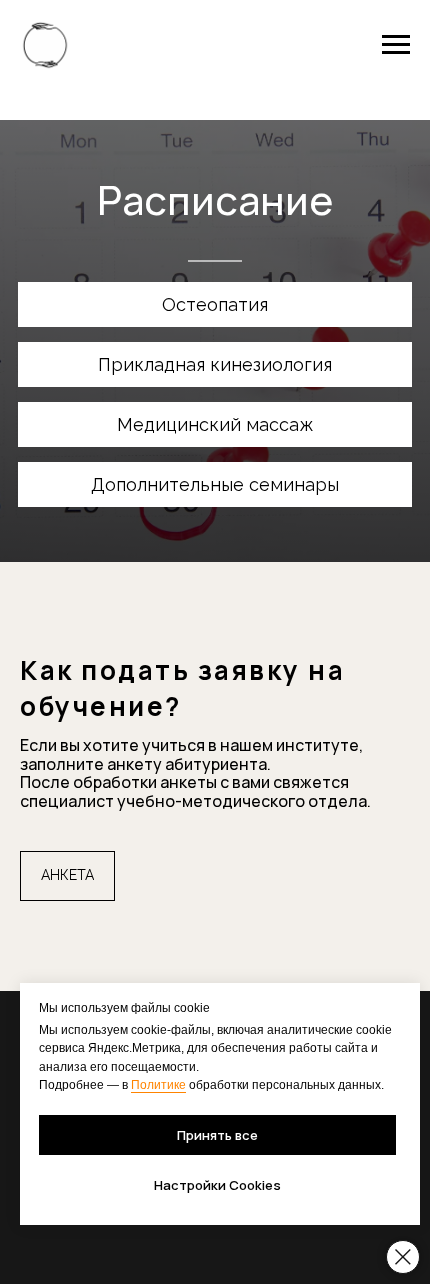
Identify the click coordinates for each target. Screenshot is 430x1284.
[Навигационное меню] (396, 45)
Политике (158, 1085)
